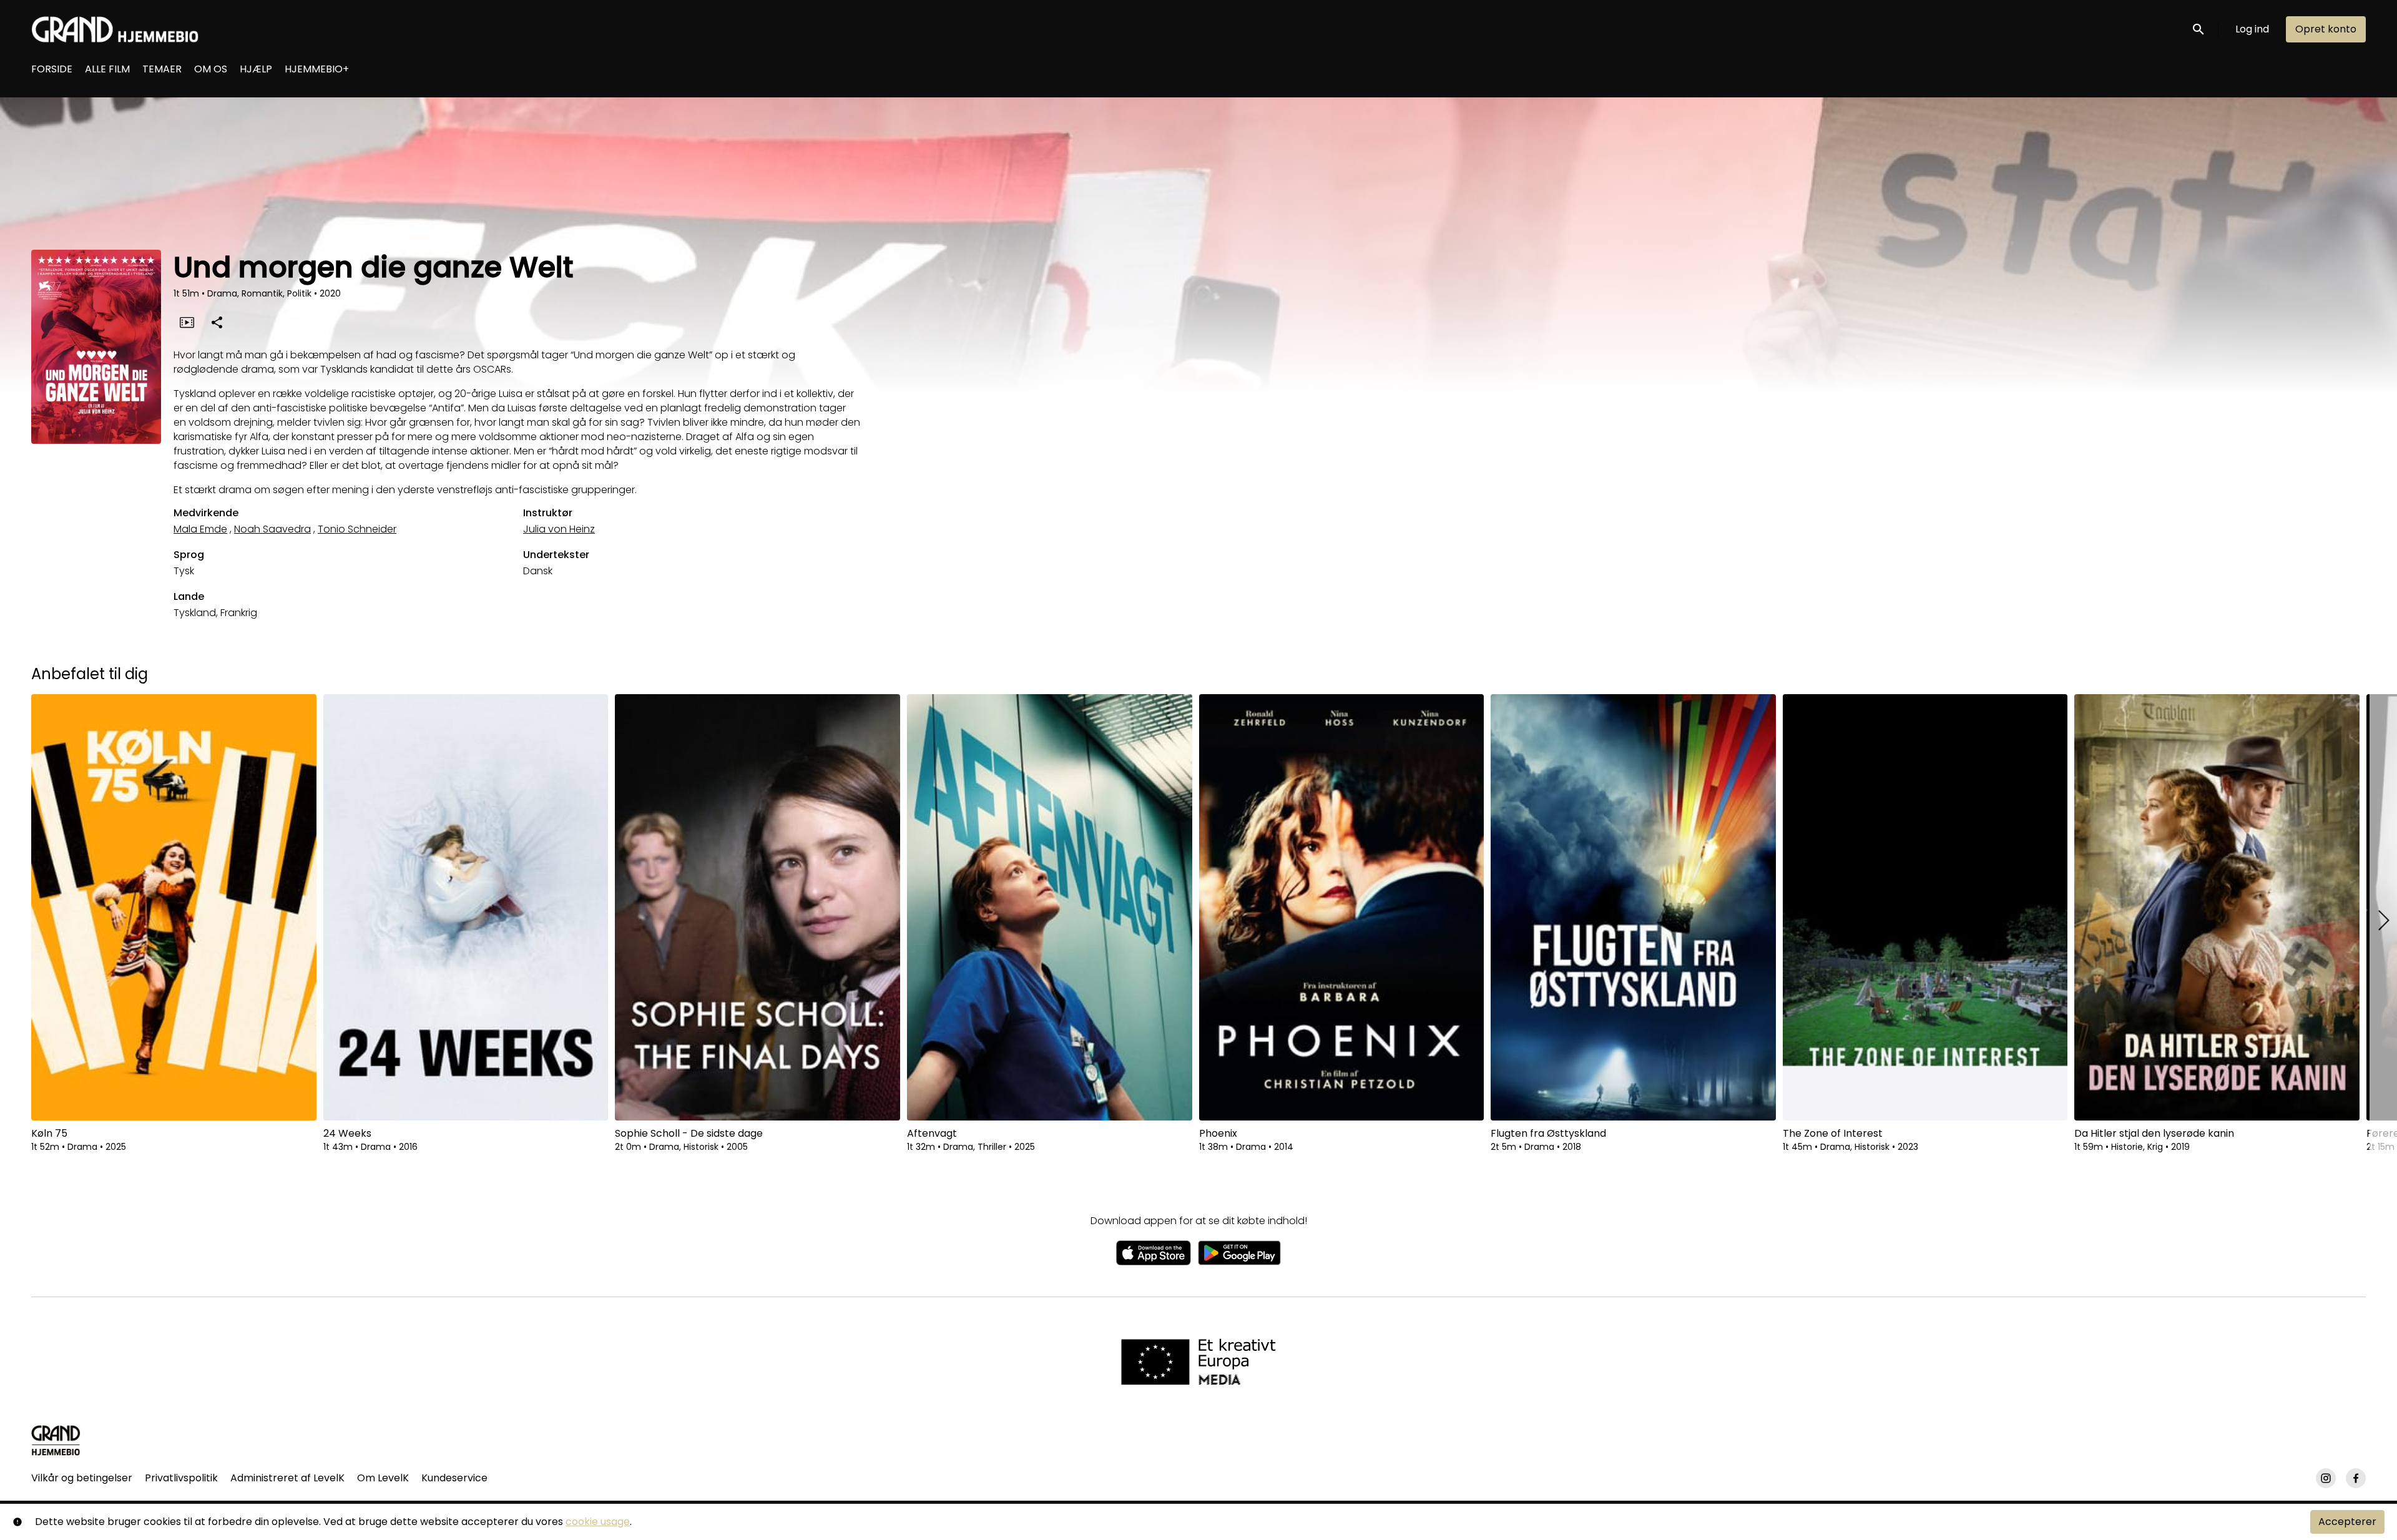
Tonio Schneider (357, 529)
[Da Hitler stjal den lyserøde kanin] (2217, 907)
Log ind (2252, 29)
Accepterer (2347, 1522)
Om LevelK (383, 1478)
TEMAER (162, 69)
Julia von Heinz (559, 529)
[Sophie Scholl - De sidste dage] (757, 907)
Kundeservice (454, 1478)
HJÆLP (256, 69)
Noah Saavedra (272, 529)
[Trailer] (187, 322)
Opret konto (2326, 29)
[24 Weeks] (466, 907)
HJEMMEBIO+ (317, 69)
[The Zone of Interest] (1925, 907)
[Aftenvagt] (1050, 907)
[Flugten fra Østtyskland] (1633, 907)
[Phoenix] (1342, 907)
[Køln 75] (174, 907)
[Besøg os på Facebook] (2356, 1478)
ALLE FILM (107, 69)
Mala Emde (200, 529)
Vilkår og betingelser (82, 1478)
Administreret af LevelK (287, 1478)
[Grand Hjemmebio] (56, 1440)
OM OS (211, 69)
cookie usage (598, 1522)
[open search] (2199, 29)
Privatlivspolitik (181, 1478)
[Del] (217, 322)
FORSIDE (52, 69)
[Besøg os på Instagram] (2326, 1478)
